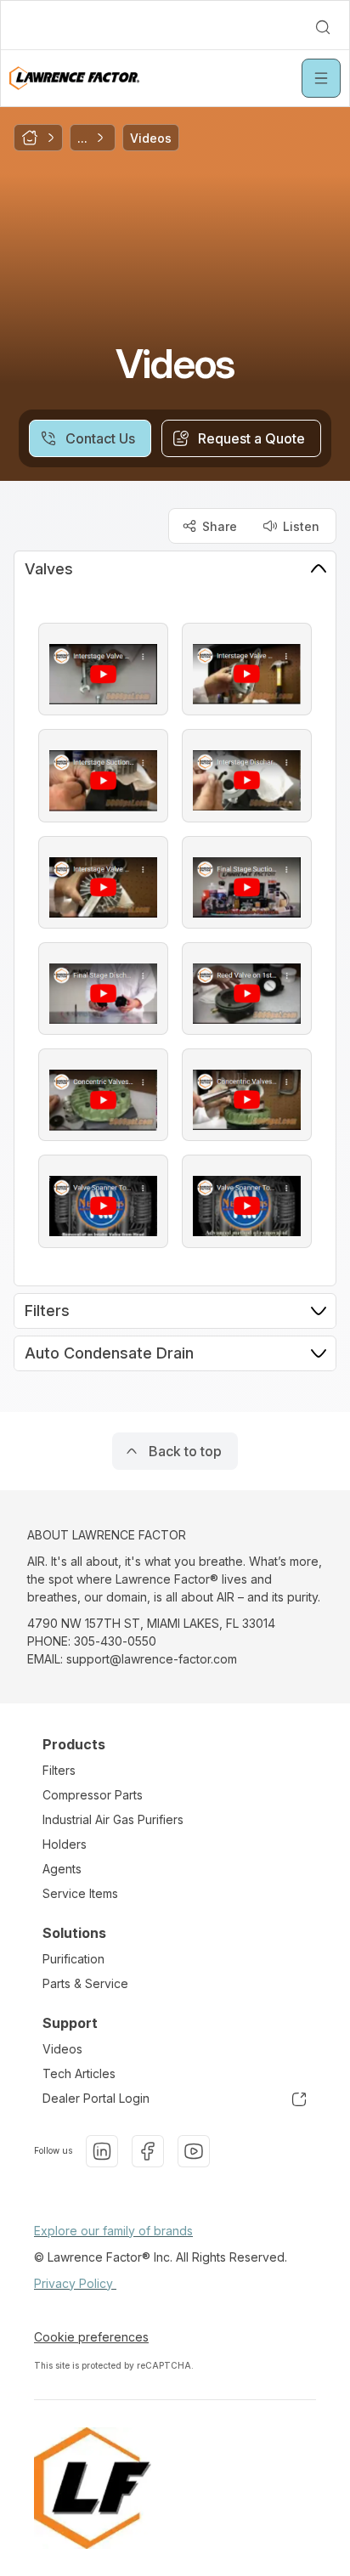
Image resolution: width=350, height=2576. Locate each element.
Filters (59, 1770)
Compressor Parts (93, 1795)
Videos (62, 2049)
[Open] (321, 78)
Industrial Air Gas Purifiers (113, 1819)
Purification (73, 1959)
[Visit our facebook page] (148, 2151)
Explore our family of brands (113, 2231)
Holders (65, 1844)
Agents (62, 1869)
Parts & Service (85, 1983)
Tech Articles (79, 2073)
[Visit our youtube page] (194, 2151)
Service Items (80, 1893)
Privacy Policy (75, 2283)
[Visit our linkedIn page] (102, 2151)
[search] (323, 27)
